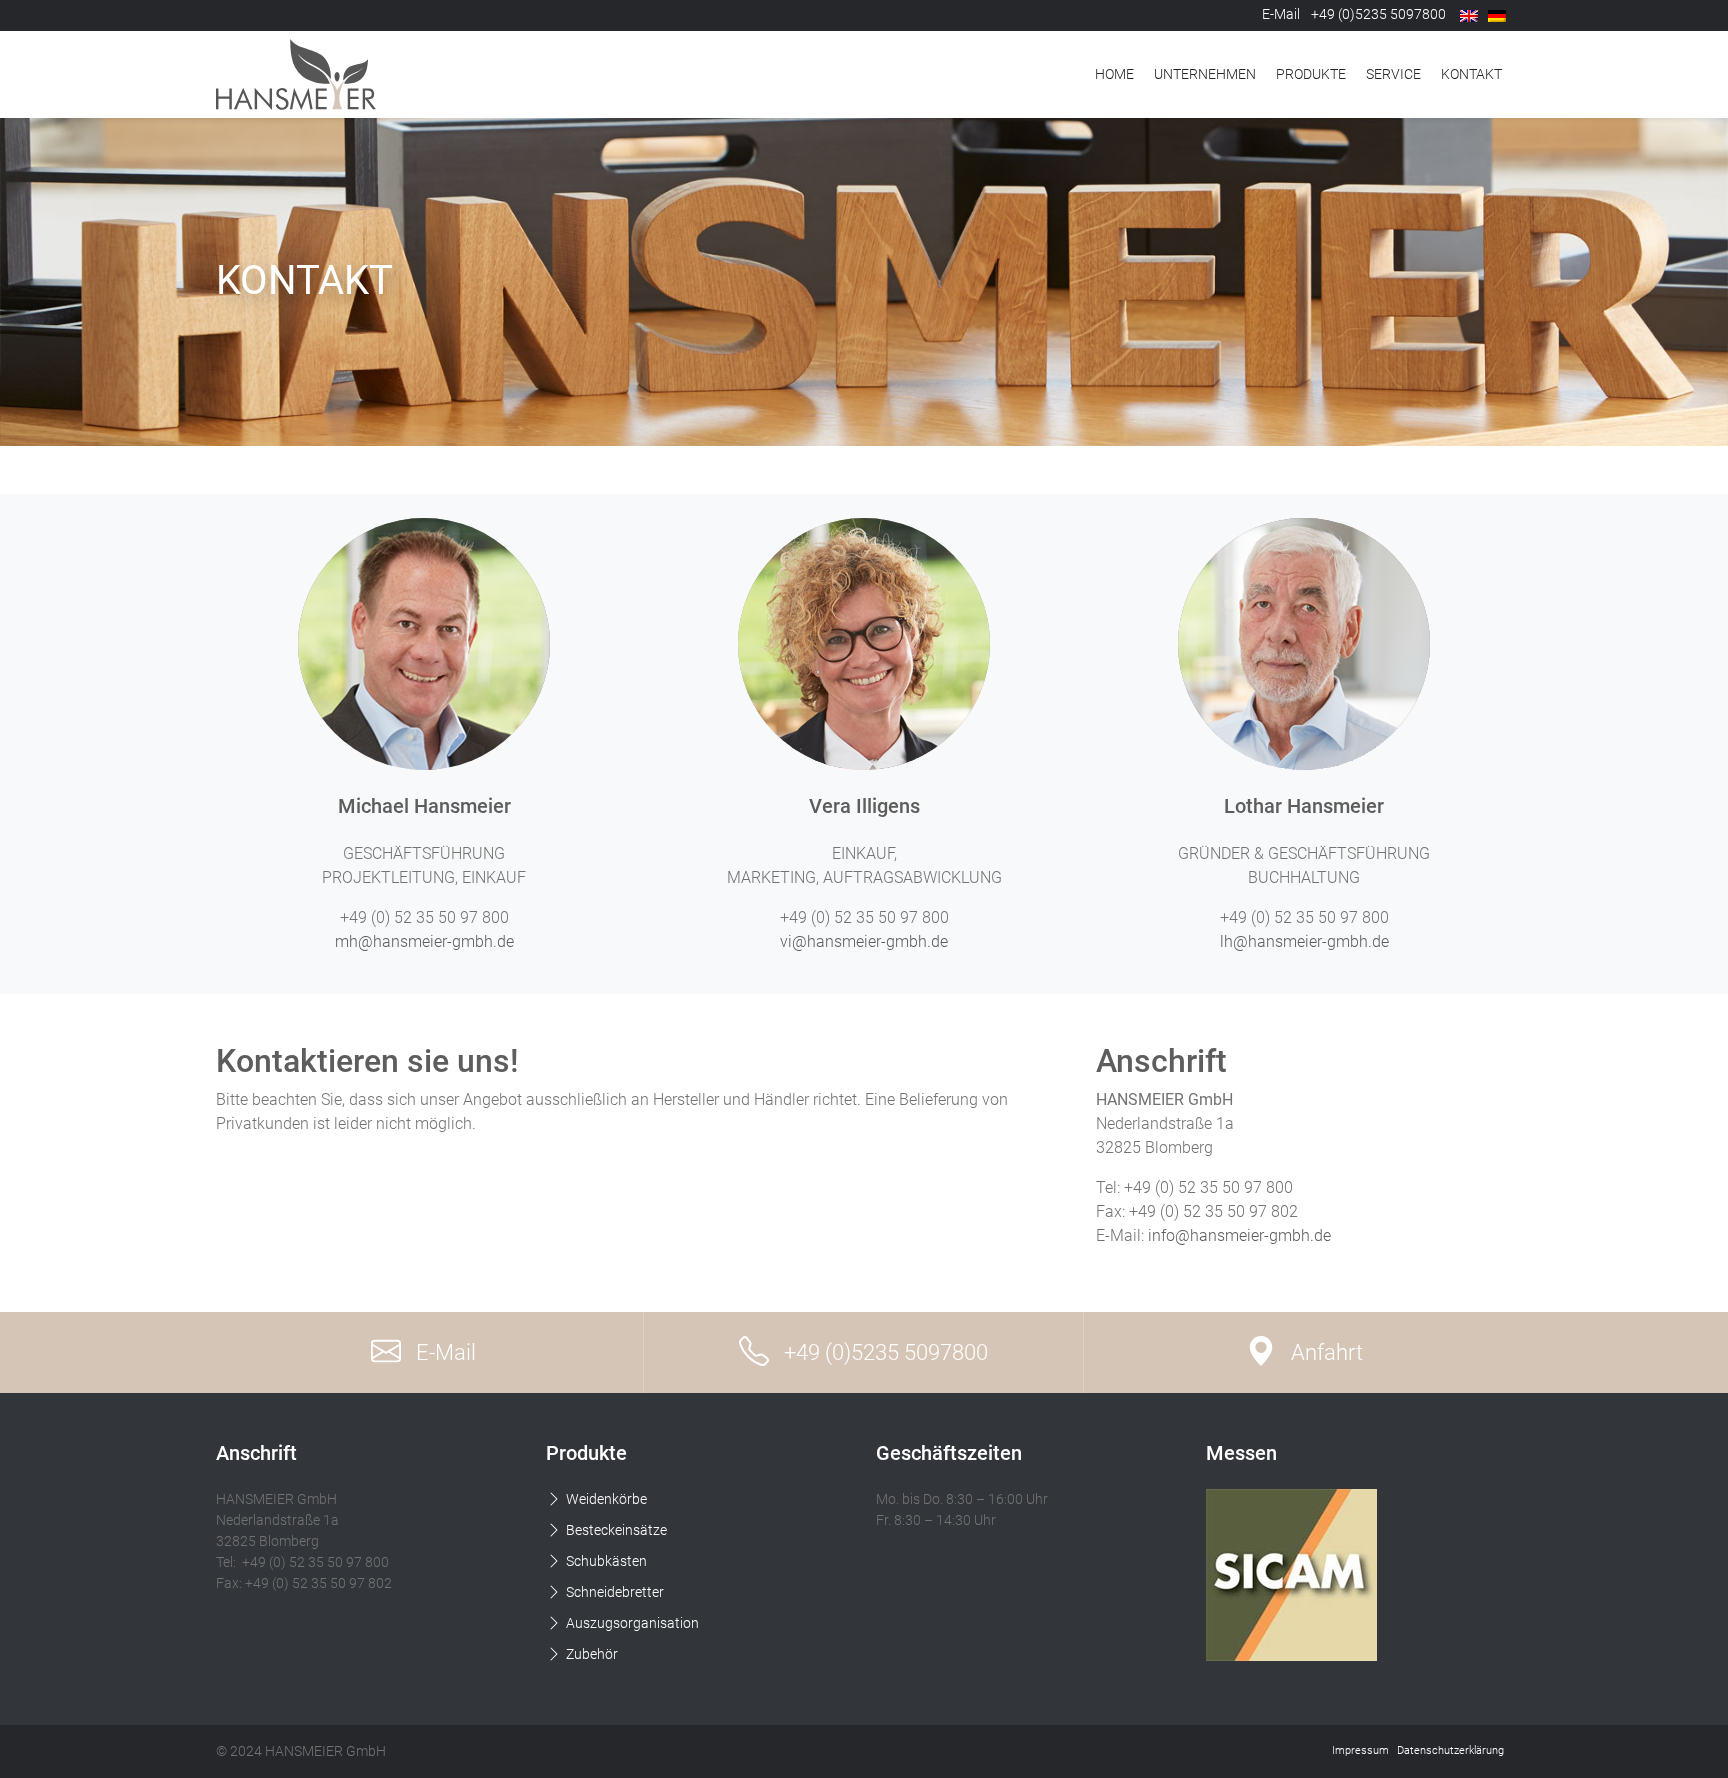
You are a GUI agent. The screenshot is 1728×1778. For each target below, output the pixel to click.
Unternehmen (1205, 74)
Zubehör (592, 1654)
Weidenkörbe (606, 1499)
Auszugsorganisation (632, 1623)
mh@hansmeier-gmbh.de (424, 941)
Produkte (1311, 74)
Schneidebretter (615, 1592)
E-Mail (1281, 14)
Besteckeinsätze (616, 1530)
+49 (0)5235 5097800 (886, 1352)
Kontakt (1471, 74)
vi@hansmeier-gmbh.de (864, 941)
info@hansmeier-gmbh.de (1239, 1235)
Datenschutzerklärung (1450, 1750)
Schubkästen (606, 1561)
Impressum (1360, 1750)
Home (1114, 74)
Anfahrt (1327, 1352)
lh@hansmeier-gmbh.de (1304, 941)
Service (1393, 74)
